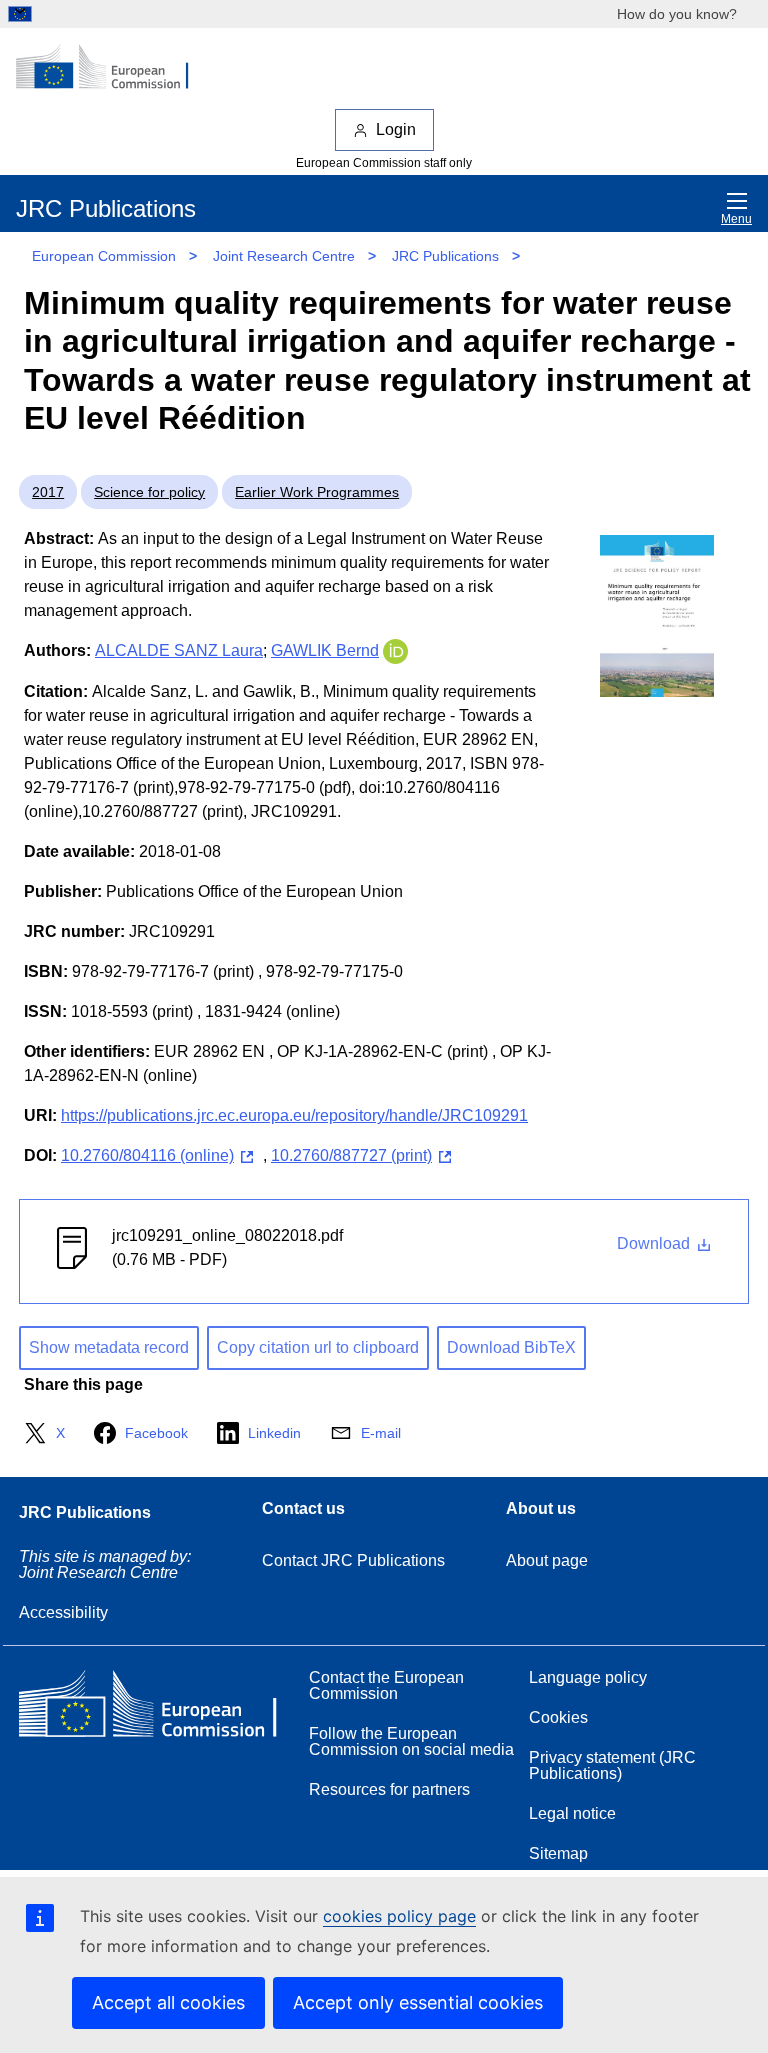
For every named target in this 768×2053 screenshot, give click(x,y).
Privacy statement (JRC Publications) (612, 1765)
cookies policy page (399, 1916)
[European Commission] (113, 68)
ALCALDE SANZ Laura (179, 650)
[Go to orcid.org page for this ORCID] (395, 650)
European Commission (104, 256)
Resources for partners (389, 1789)
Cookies (558, 1717)
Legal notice (572, 1813)
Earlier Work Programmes (317, 492)
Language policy (588, 1677)
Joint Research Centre (284, 256)
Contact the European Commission (386, 1685)
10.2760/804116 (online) (147, 1155)
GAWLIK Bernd (325, 650)
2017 (48, 492)
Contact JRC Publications (353, 1560)
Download (655, 1243)
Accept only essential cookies (418, 2002)
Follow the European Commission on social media (411, 1741)
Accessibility (63, 1612)
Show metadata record (109, 1347)
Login (396, 129)
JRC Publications (445, 256)
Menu (736, 219)
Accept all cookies (168, 2002)
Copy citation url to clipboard (318, 1347)
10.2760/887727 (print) (351, 1155)
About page (547, 1560)
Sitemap (558, 1853)
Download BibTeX (511, 1347)
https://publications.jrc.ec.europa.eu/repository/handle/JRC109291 (294, 1115)
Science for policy (149, 492)
